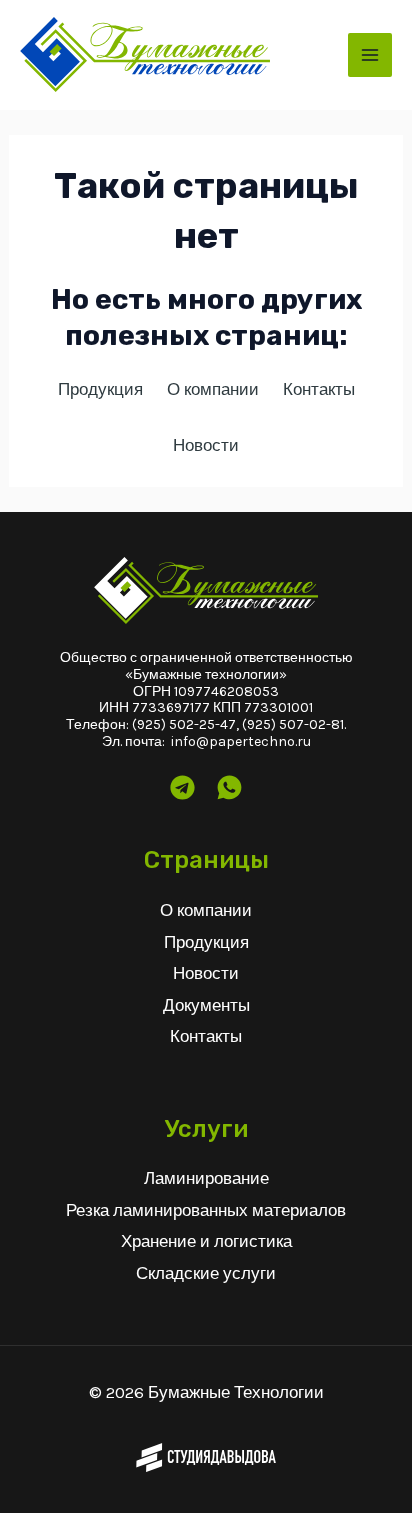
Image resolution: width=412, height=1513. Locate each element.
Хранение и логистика (206, 1241)
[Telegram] (182, 787)
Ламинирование (206, 1178)
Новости (206, 973)
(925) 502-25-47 (184, 724)
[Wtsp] (229, 787)
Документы (206, 1005)
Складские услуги (206, 1273)
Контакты (206, 1036)
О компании (206, 910)
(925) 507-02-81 (293, 724)
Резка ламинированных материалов (206, 1210)
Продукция (206, 942)
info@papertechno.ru (241, 741)
